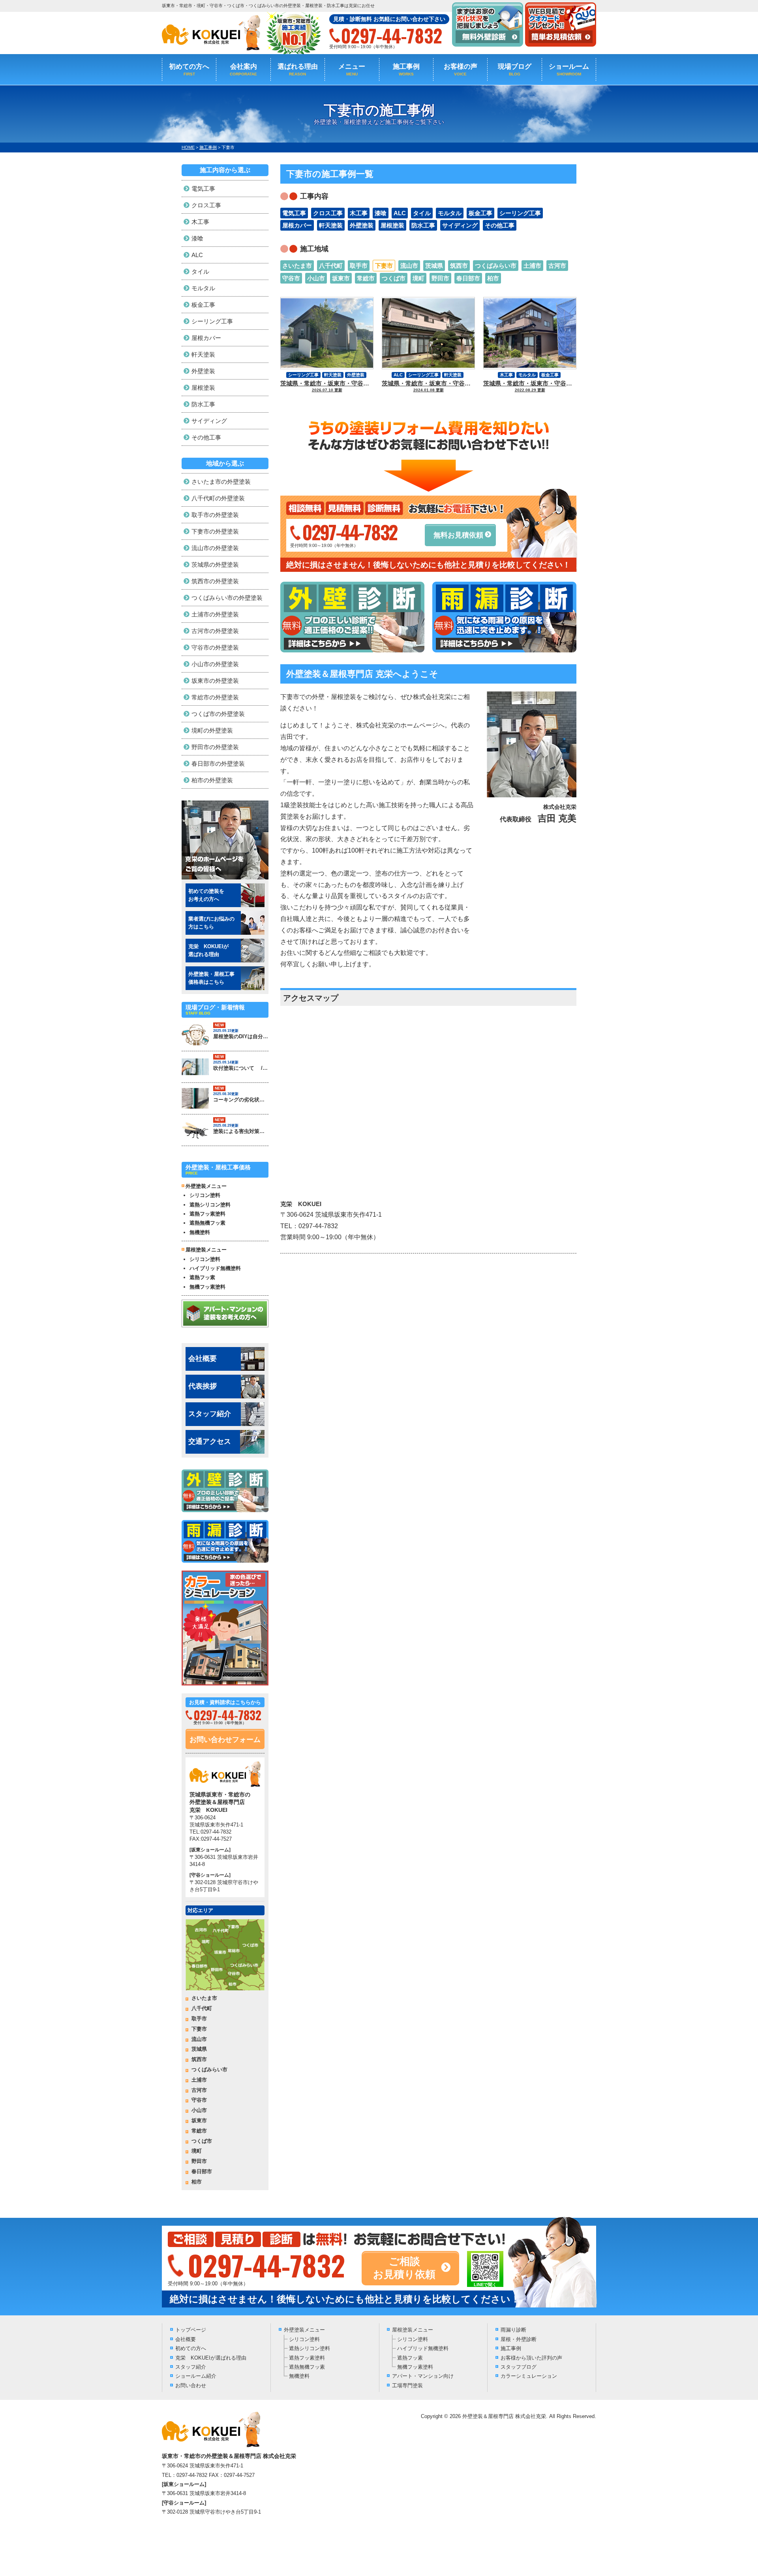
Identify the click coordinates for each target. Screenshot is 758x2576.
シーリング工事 (520, 213)
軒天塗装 (331, 225)
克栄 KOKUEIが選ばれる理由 (211, 2358)
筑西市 (459, 266)
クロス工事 (328, 213)
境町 (418, 278)
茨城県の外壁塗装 (215, 565)
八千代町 (331, 266)
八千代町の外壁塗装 (218, 498)
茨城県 (434, 266)
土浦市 (532, 266)
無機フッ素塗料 (207, 1287)
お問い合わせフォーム (225, 1740)
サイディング (460, 225)
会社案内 (243, 70)
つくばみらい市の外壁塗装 (227, 598)
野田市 (440, 278)
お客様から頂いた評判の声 (531, 2358)
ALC (400, 213)
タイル (422, 213)
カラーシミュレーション (529, 2376)
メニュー (352, 70)
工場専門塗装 (407, 2385)
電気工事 (294, 213)
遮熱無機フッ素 (207, 1223)
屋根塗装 (392, 225)
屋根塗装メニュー (413, 2330)
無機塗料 (200, 1232)
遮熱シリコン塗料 (210, 1205)
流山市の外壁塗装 (215, 548)
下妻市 (384, 266)
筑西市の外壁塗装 (215, 581)
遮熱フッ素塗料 (207, 1214)
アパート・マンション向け (423, 2376)
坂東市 (341, 278)
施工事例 (406, 70)
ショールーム (569, 70)
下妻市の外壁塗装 (215, 531)
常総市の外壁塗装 (215, 697)
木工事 (359, 213)
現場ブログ (515, 70)
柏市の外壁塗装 (212, 780)
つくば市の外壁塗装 (218, 714)
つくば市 (394, 278)
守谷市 (291, 278)
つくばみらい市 (496, 266)
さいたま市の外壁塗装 (221, 482)
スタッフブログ (519, 2367)
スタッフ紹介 (210, 1414)
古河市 (557, 266)
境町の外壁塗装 (212, 730)
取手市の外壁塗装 (215, 515)
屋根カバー (297, 225)
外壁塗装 (362, 225)
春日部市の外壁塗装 (218, 764)
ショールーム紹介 (196, 2376)
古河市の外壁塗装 (215, 631)
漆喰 (381, 213)
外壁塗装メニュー (304, 2330)
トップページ (191, 2330)
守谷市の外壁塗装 (215, 647)
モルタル (450, 213)
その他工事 (500, 225)
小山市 (316, 278)
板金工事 (480, 213)
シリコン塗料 (205, 1195)
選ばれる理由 (298, 70)
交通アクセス (210, 1441)
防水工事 (423, 225)
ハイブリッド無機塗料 (215, 1268)
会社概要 (203, 1358)
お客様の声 (461, 70)
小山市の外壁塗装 (215, 664)
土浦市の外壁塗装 (215, 614)
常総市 (366, 278)
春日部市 (468, 278)
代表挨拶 (203, 1386)
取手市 (359, 266)
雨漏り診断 (513, 2330)
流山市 (409, 266)
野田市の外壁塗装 (215, 747)
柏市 (493, 278)
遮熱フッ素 (202, 1277)
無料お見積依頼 (458, 535)
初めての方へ (189, 70)
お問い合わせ (191, 2385)
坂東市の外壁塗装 (215, 681)
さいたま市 (297, 266)
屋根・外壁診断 (519, 2339)
